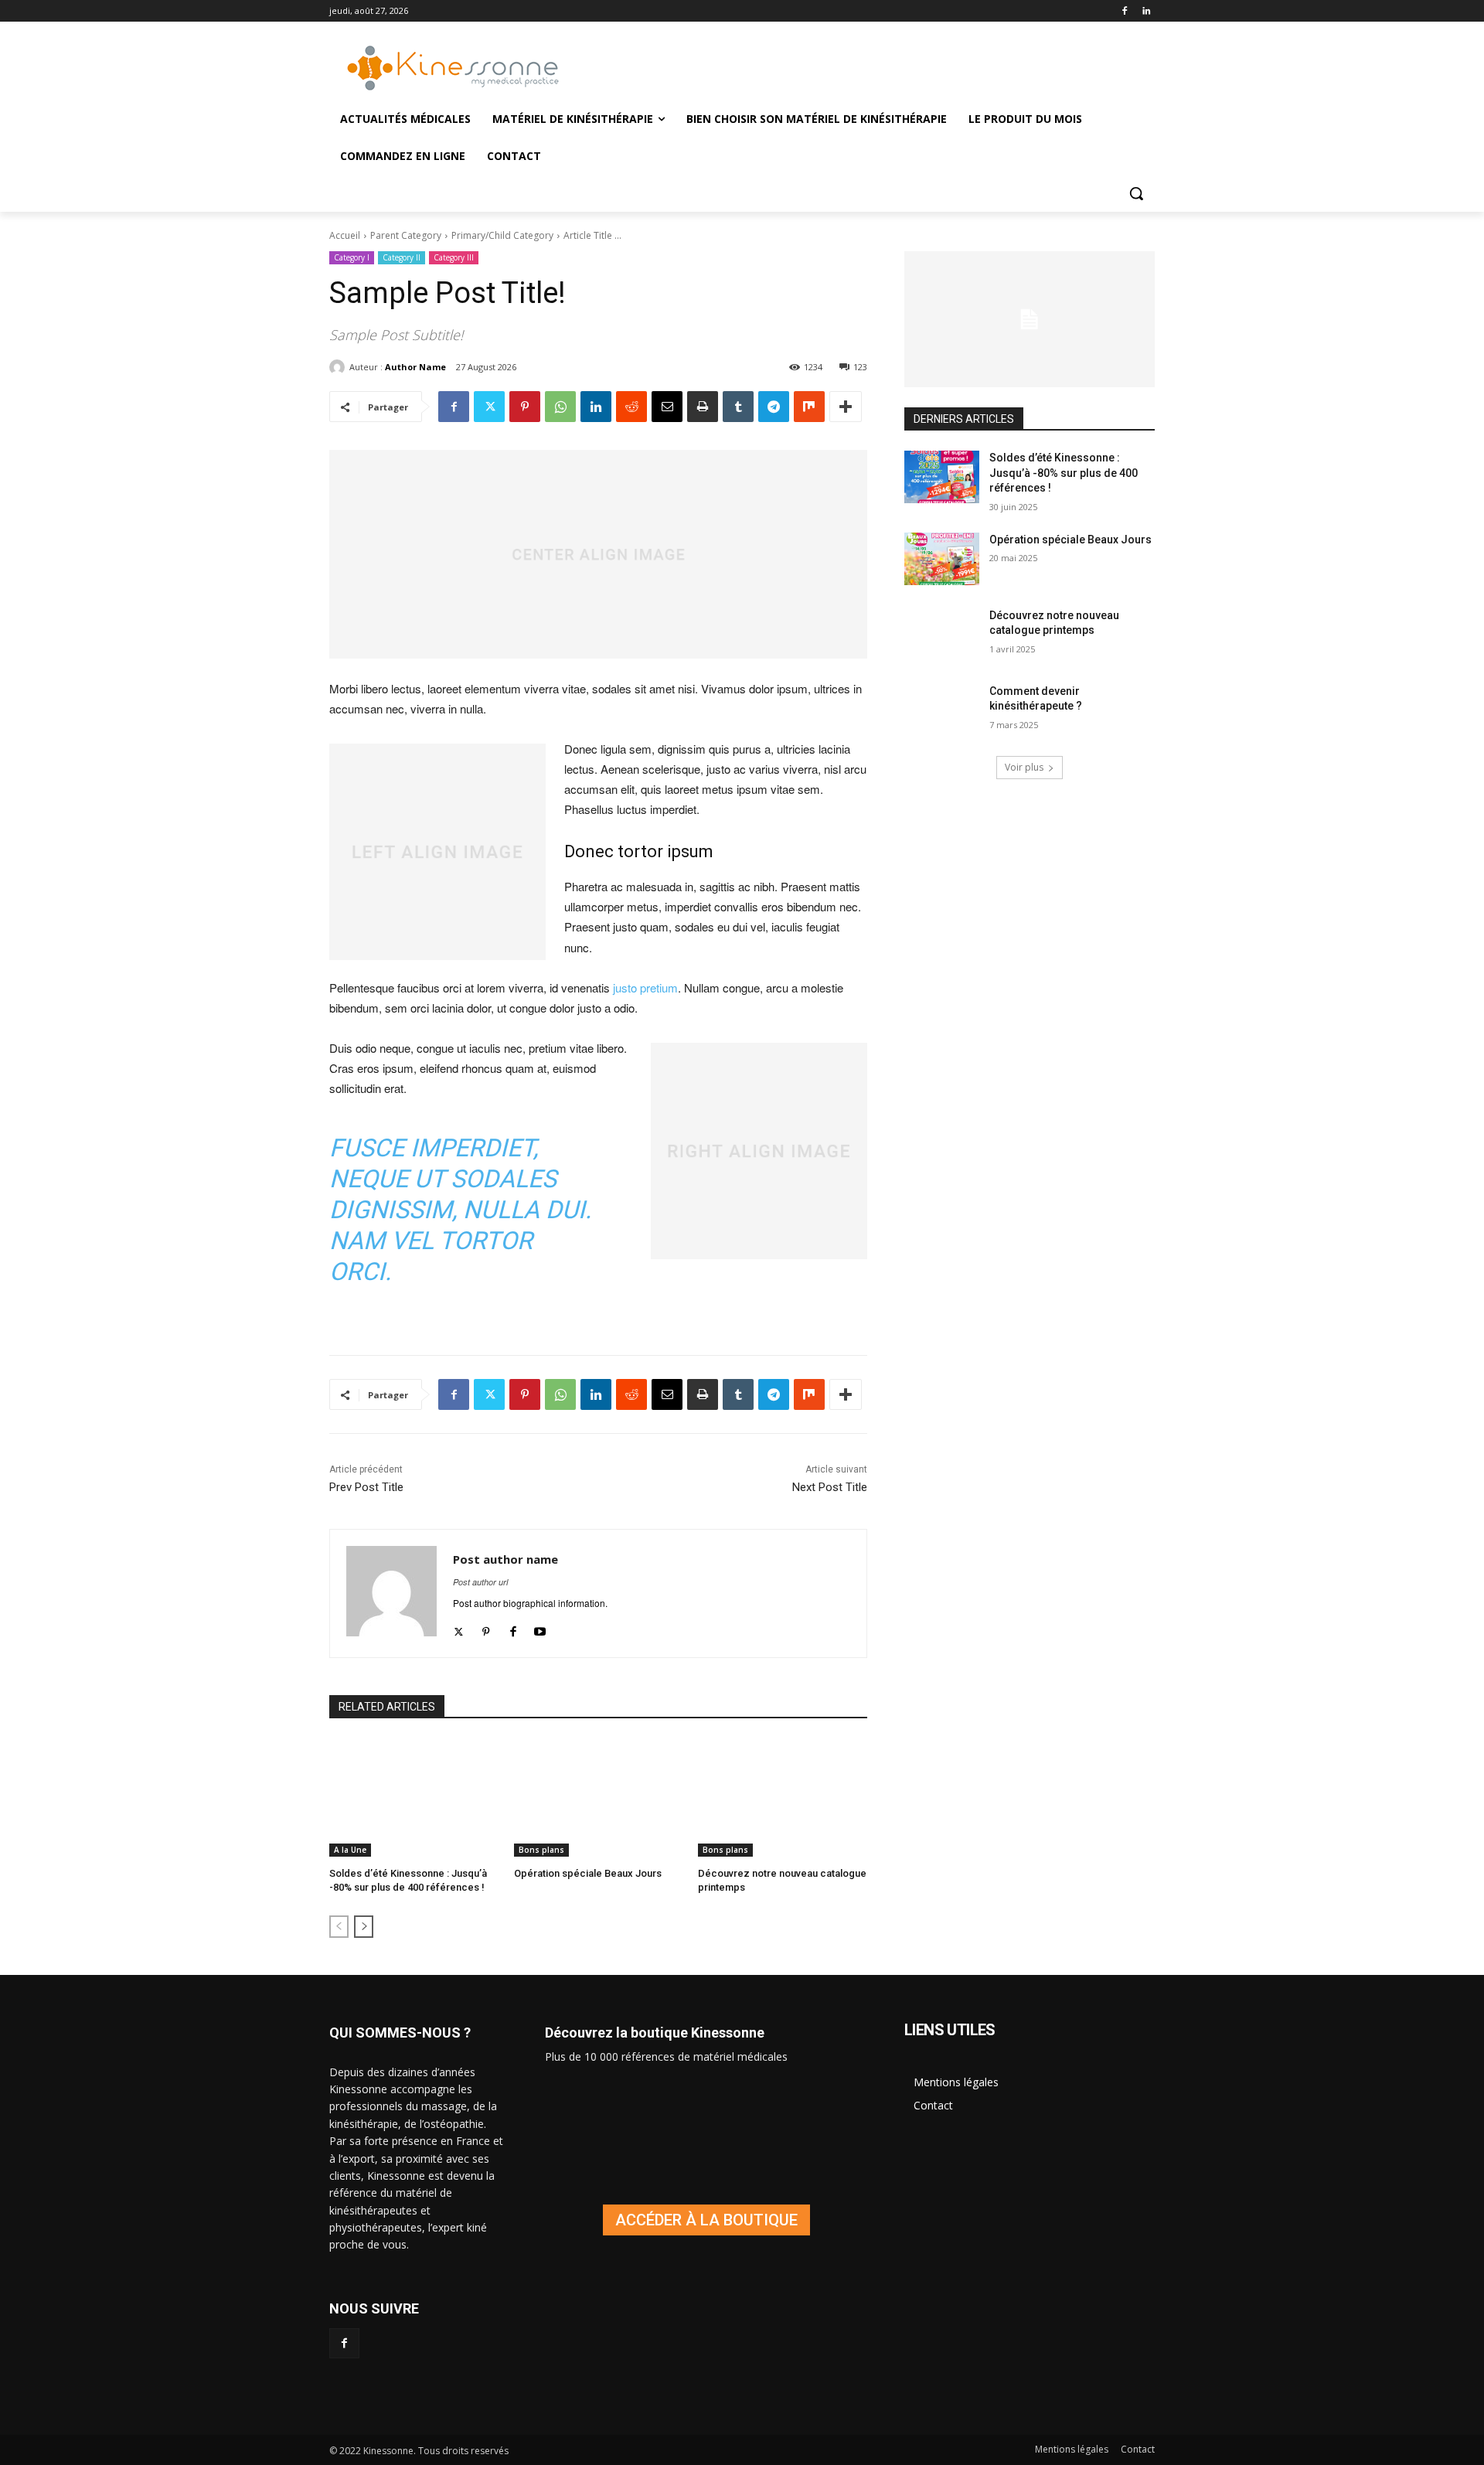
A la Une (350, 1850)
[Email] (667, 407)
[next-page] (364, 1927)
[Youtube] (540, 1627)
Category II (402, 257)
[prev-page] (339, 1927)
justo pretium (645, 987)
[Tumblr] (738, 407)
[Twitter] (489, 407)
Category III (454, 257)
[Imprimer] (703, 407)
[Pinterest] (525, 407)
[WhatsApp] (560, 407)
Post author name (505, 1559)
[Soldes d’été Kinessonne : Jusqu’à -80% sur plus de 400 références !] (414, 1798)
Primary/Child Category (502, 235)
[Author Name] (339, 367)
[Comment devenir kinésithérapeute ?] (942, 710)
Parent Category (406, 235)
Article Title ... (592, 235)
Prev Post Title (366, 1487)
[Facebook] (1124, 11)
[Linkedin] (1146, 11)
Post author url (480, 1582)
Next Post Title (830, 1487)
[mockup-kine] (706, 2220)
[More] (846, 407)
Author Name (415, 367)
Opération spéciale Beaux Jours (588, 1873)
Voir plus (1024, 767)
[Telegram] (774, 407)
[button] (1136, 193)
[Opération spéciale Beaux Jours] (599, 1798)
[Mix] (809, 407)
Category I (352, 257)
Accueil (345, 235)
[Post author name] (391, 1593)
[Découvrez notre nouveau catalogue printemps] (783, 1798)
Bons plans (541, 1850)
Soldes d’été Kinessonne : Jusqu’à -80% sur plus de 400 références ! (1064, 473)
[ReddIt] (631, 407)
